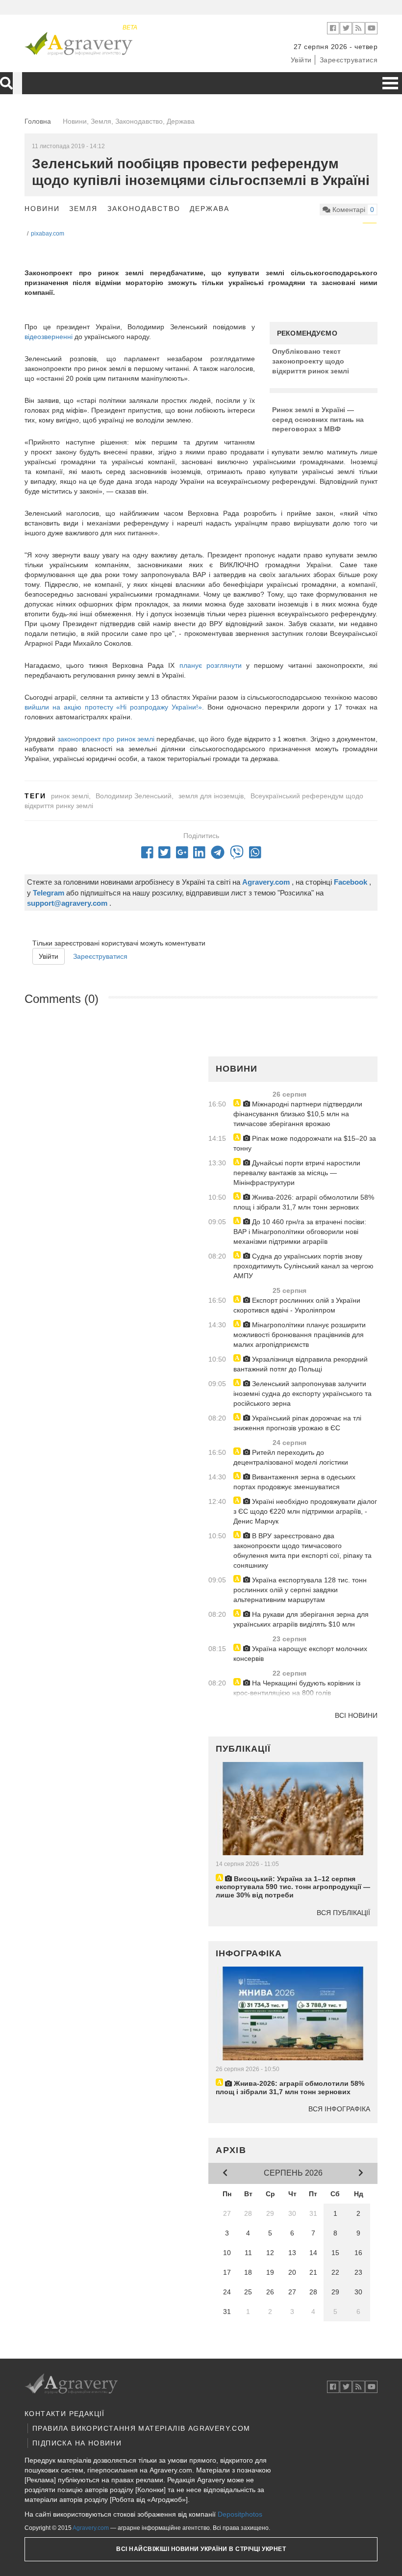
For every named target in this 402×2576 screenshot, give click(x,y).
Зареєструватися (349, 60)
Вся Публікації (343, 1913)
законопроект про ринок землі (107, 739)
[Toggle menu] (390, 83)
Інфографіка (249, 1953)
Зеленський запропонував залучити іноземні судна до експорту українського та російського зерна (302, 1393)
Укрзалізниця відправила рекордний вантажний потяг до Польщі (301, 1364)
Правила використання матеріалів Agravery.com (141, 2428)
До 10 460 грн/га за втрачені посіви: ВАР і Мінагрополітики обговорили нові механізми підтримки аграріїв (300, 1232)
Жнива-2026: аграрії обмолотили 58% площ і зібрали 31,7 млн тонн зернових (304, 1202)
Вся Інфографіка (339, 2109)
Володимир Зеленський (134, 796)
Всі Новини (356, 1715)
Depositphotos (240, 2514)
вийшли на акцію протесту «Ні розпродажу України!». (114, 707)
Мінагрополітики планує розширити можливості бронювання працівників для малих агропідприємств (300, 1335)
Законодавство (144, 209)
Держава (210, 209)
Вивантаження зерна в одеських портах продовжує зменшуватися (294, 1482)
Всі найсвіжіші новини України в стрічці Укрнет (201, 2549)
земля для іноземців (211, 796)
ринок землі (70, 796)
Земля (83, 209)
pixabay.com (48, 234)
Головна (38, 121)
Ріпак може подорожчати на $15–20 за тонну (305, 1143)
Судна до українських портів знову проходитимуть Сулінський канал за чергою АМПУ (303, 1266)
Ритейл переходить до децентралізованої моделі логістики (291, 1457)
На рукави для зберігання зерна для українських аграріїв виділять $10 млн (301, 1619)
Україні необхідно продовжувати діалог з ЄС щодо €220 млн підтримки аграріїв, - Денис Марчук (305, 1511)
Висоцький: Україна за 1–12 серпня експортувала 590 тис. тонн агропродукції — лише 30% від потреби (293, 1887)
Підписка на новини (77, 2443)
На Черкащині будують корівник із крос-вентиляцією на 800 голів (297, 1688)
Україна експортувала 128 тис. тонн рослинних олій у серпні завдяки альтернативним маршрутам (300, 1590)
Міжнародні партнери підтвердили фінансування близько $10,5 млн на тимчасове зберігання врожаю (298, 1114)
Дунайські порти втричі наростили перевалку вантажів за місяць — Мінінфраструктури (297, 1173)
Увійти (301, 60)
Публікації (243, 1749)
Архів (231, 2150)
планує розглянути (213, 665)
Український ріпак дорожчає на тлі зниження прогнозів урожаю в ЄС (297, 1423)
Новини (42, 209)
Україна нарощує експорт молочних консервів (300, 1654)
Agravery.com (91, 2528)
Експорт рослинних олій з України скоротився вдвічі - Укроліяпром (297, 1305)
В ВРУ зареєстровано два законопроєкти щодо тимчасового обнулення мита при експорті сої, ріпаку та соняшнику (302, 1551)
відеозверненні (50, 337)
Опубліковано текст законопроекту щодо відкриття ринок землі (311, 361)
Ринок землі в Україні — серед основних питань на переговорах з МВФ (318, 419)
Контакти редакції (65, 2414)
